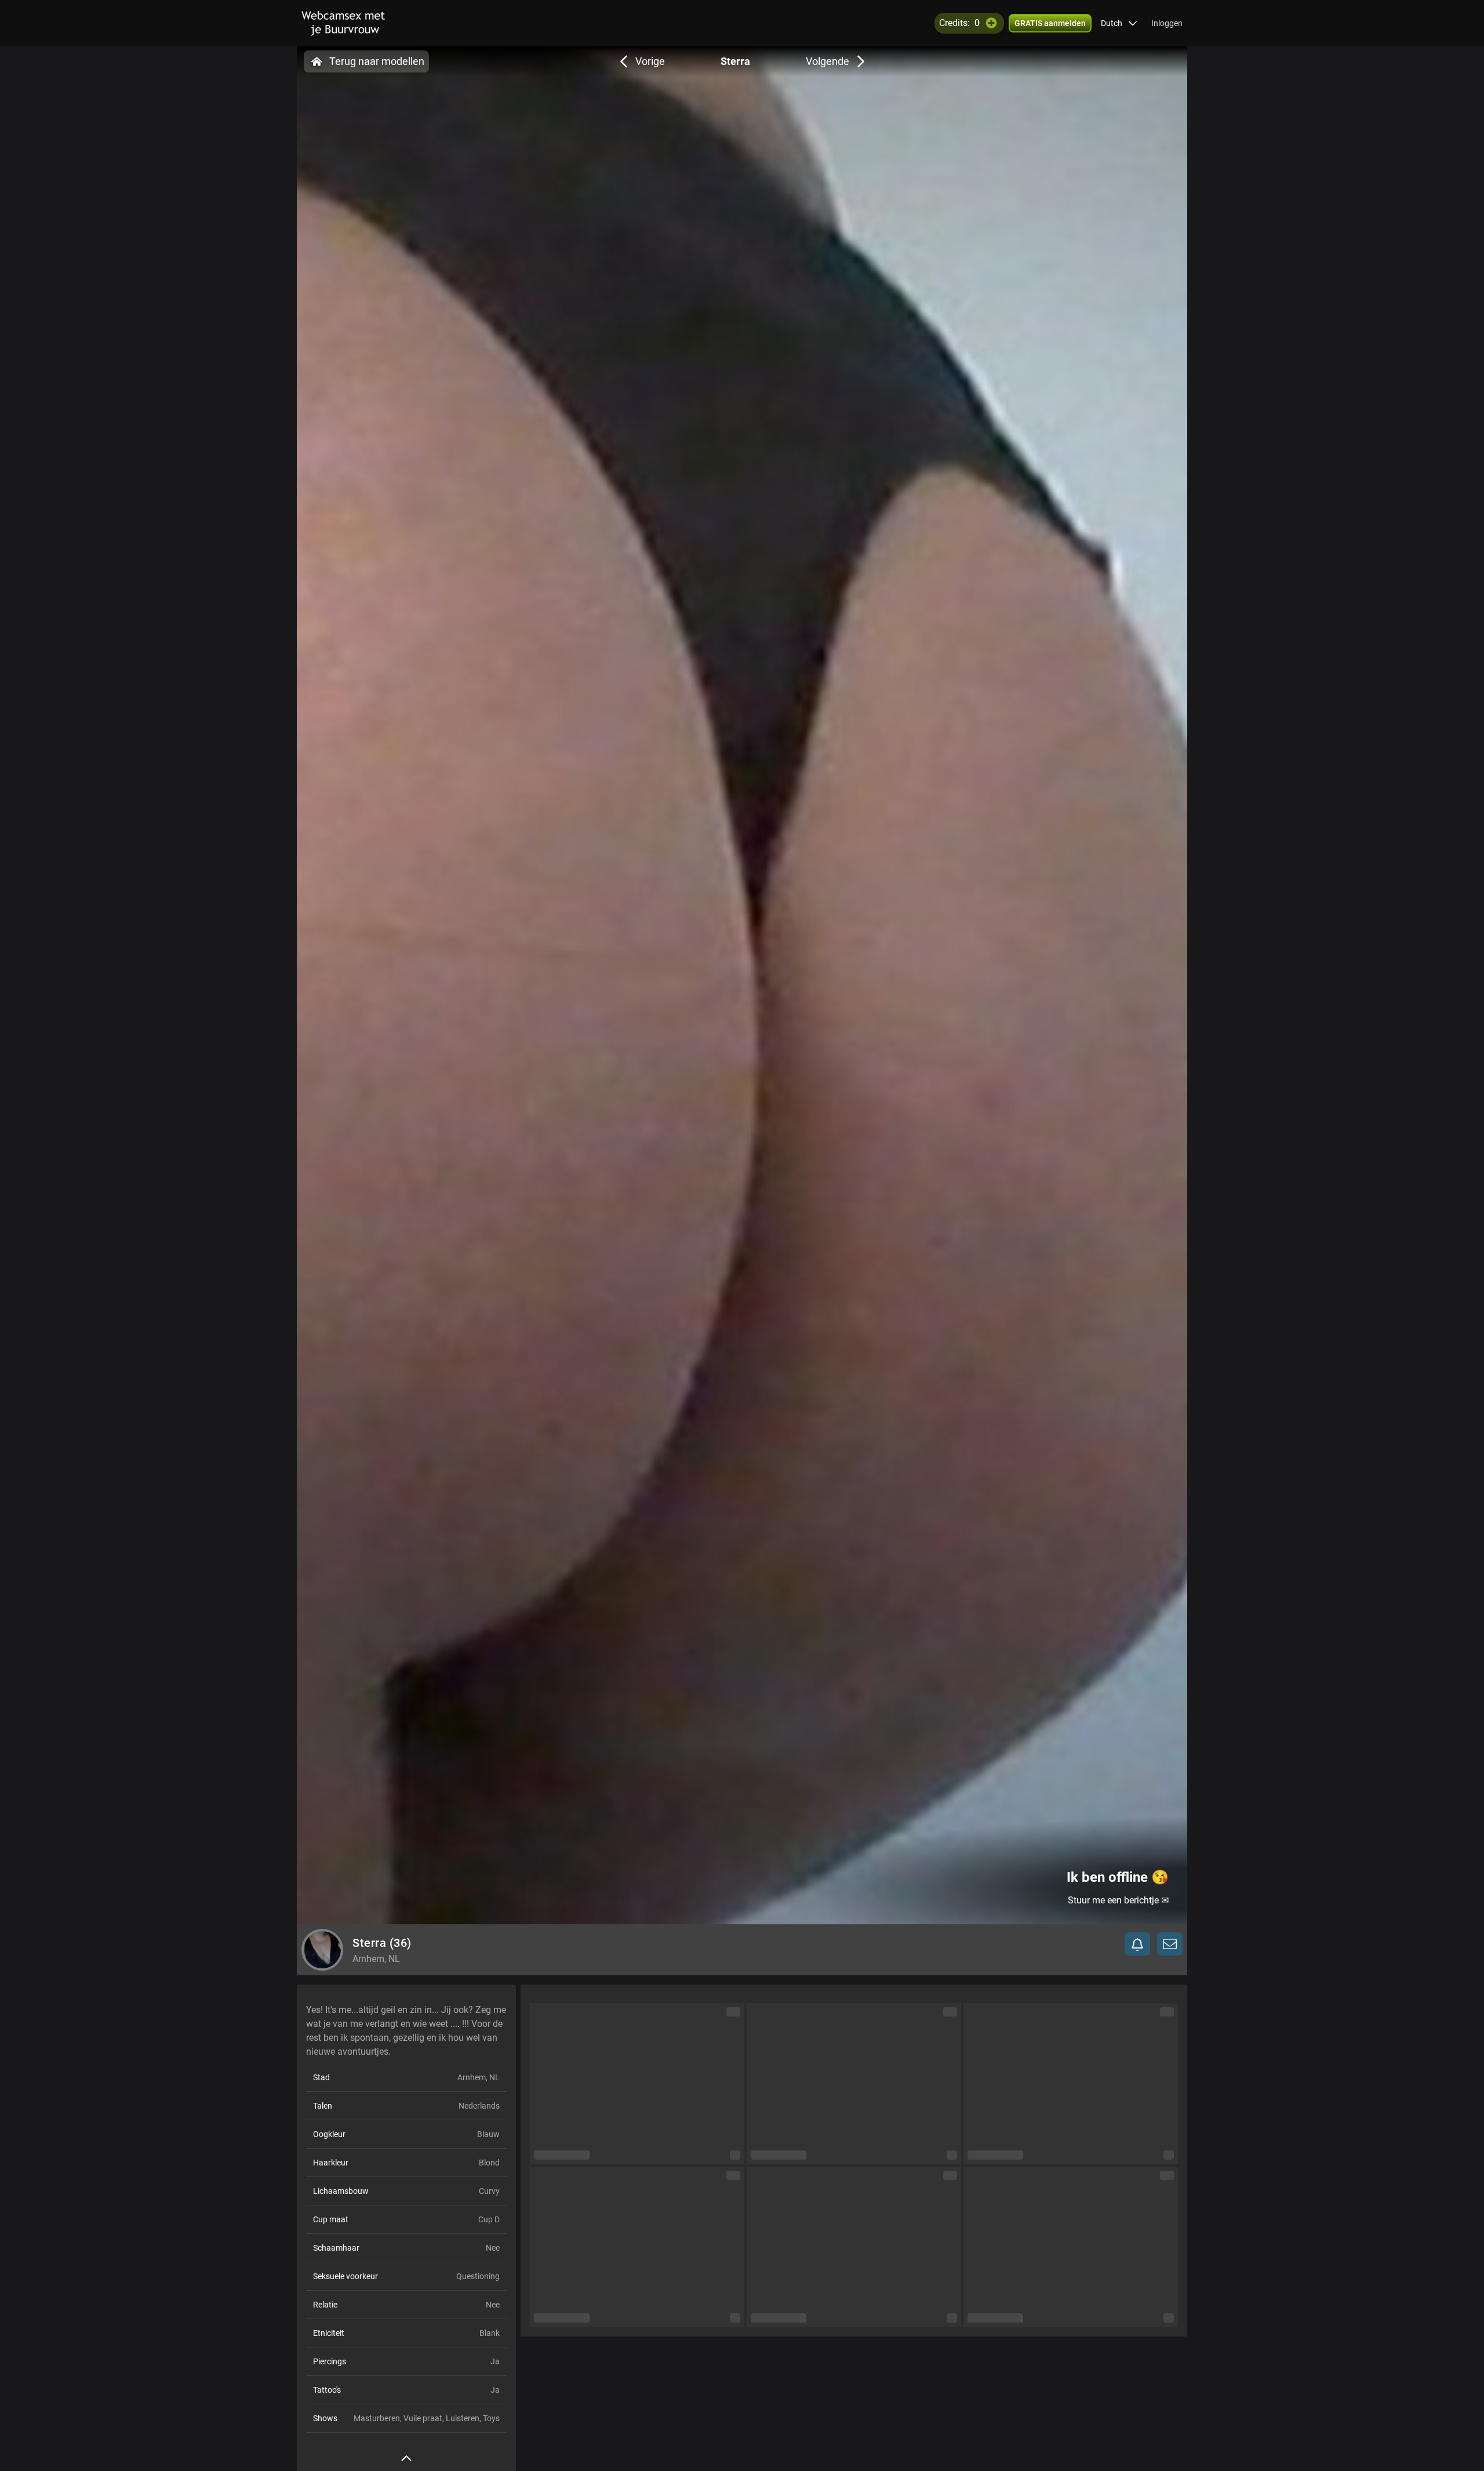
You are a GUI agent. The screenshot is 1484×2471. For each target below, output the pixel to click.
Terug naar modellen (377, 61)
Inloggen (1167, 23)
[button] (1119, 23)
